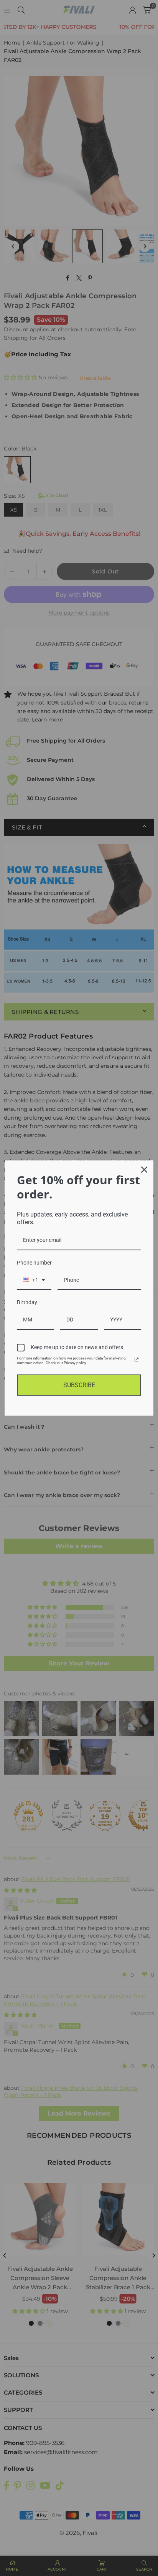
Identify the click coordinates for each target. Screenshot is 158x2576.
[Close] (144, 1170)
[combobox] (34, 1281)
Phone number (34, 1263)
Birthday (27, 1302)
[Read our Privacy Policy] (137, 1359)
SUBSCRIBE (79, 1385)
